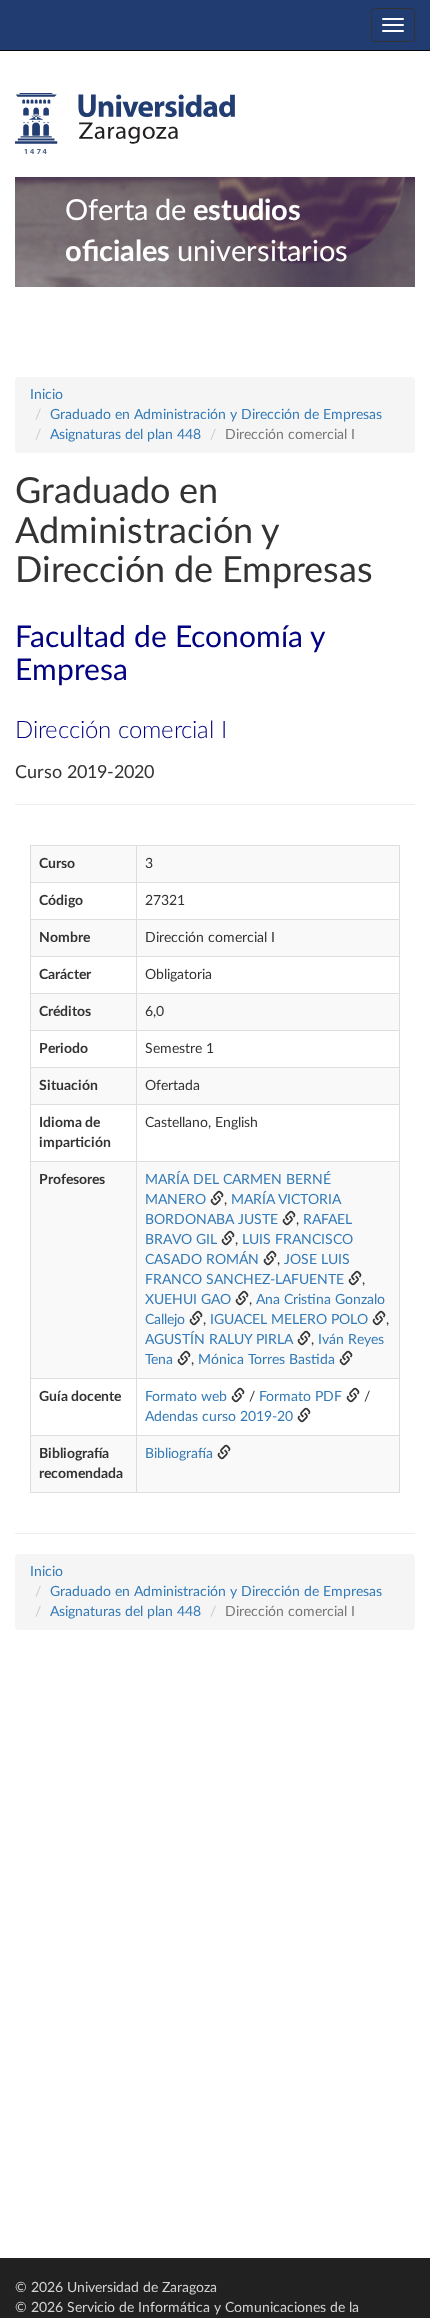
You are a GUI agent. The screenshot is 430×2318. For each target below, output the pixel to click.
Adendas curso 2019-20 (219, 1417)
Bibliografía (179, 1454)
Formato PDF (300, 1397)
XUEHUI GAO (190, 1300)
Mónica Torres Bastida (266, 1360)
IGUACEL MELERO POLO (289, 1320)
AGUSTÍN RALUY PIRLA (219, 1340)
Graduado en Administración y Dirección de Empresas (216, 415)
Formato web (186, 1397)
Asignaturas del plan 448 (125, 435)
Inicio (46, 395)
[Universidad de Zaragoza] (125, 124)
